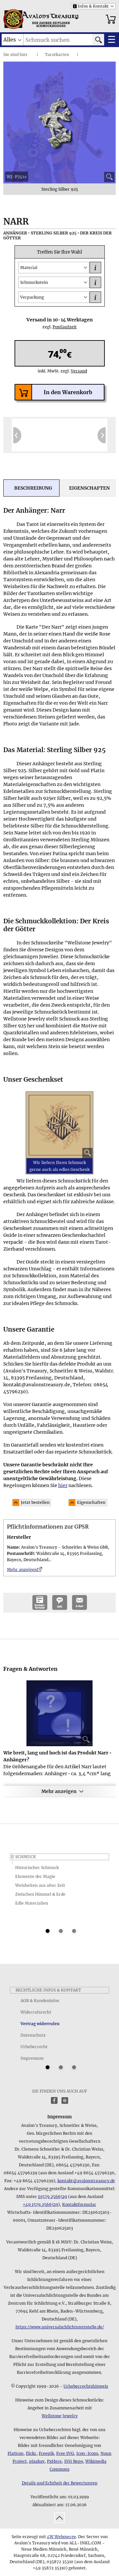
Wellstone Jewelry (60, 2416)
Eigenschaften (91, 1502)
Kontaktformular (79, 2204)
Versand (76, 371)
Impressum (32, 2058)
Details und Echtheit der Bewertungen (60, 2483)
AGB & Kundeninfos (40, 2001)
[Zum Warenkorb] (111, 19)
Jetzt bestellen (35, 1502)
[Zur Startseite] (13, 19)
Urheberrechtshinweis (86, 2386)
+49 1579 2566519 (40, 2204)
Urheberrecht (34, 2047)
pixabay (37, 2461)
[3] (74, 1931)
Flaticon (16, 2453)
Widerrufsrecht (36, 2012)
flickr (31, 2453)
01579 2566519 (53, 2196)
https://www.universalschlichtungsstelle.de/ (60, 2327)
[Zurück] (17, 435)
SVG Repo (74, 2461)
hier (24, 54)
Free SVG (65, 2453)
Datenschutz (33, 2035)
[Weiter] (102, 435)
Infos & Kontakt (91, 6)
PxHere (54, 2461)
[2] (61, 1931)
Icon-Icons (87, 2453)
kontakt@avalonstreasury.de (86, 2181)
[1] (48, 1931)
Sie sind (11, 54)
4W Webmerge (61, 2537)
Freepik (46, 2453)
